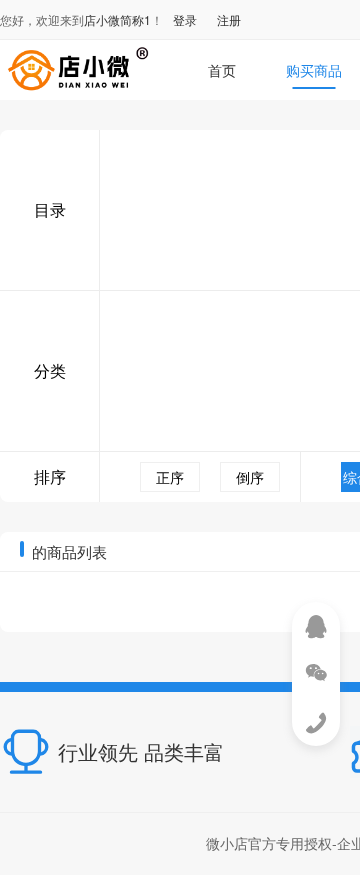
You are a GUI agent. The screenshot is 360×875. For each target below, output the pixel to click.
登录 (185, 19)
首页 (222, 70)
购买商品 (314, 70)
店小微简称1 (117, 19)
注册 (229, 19)
